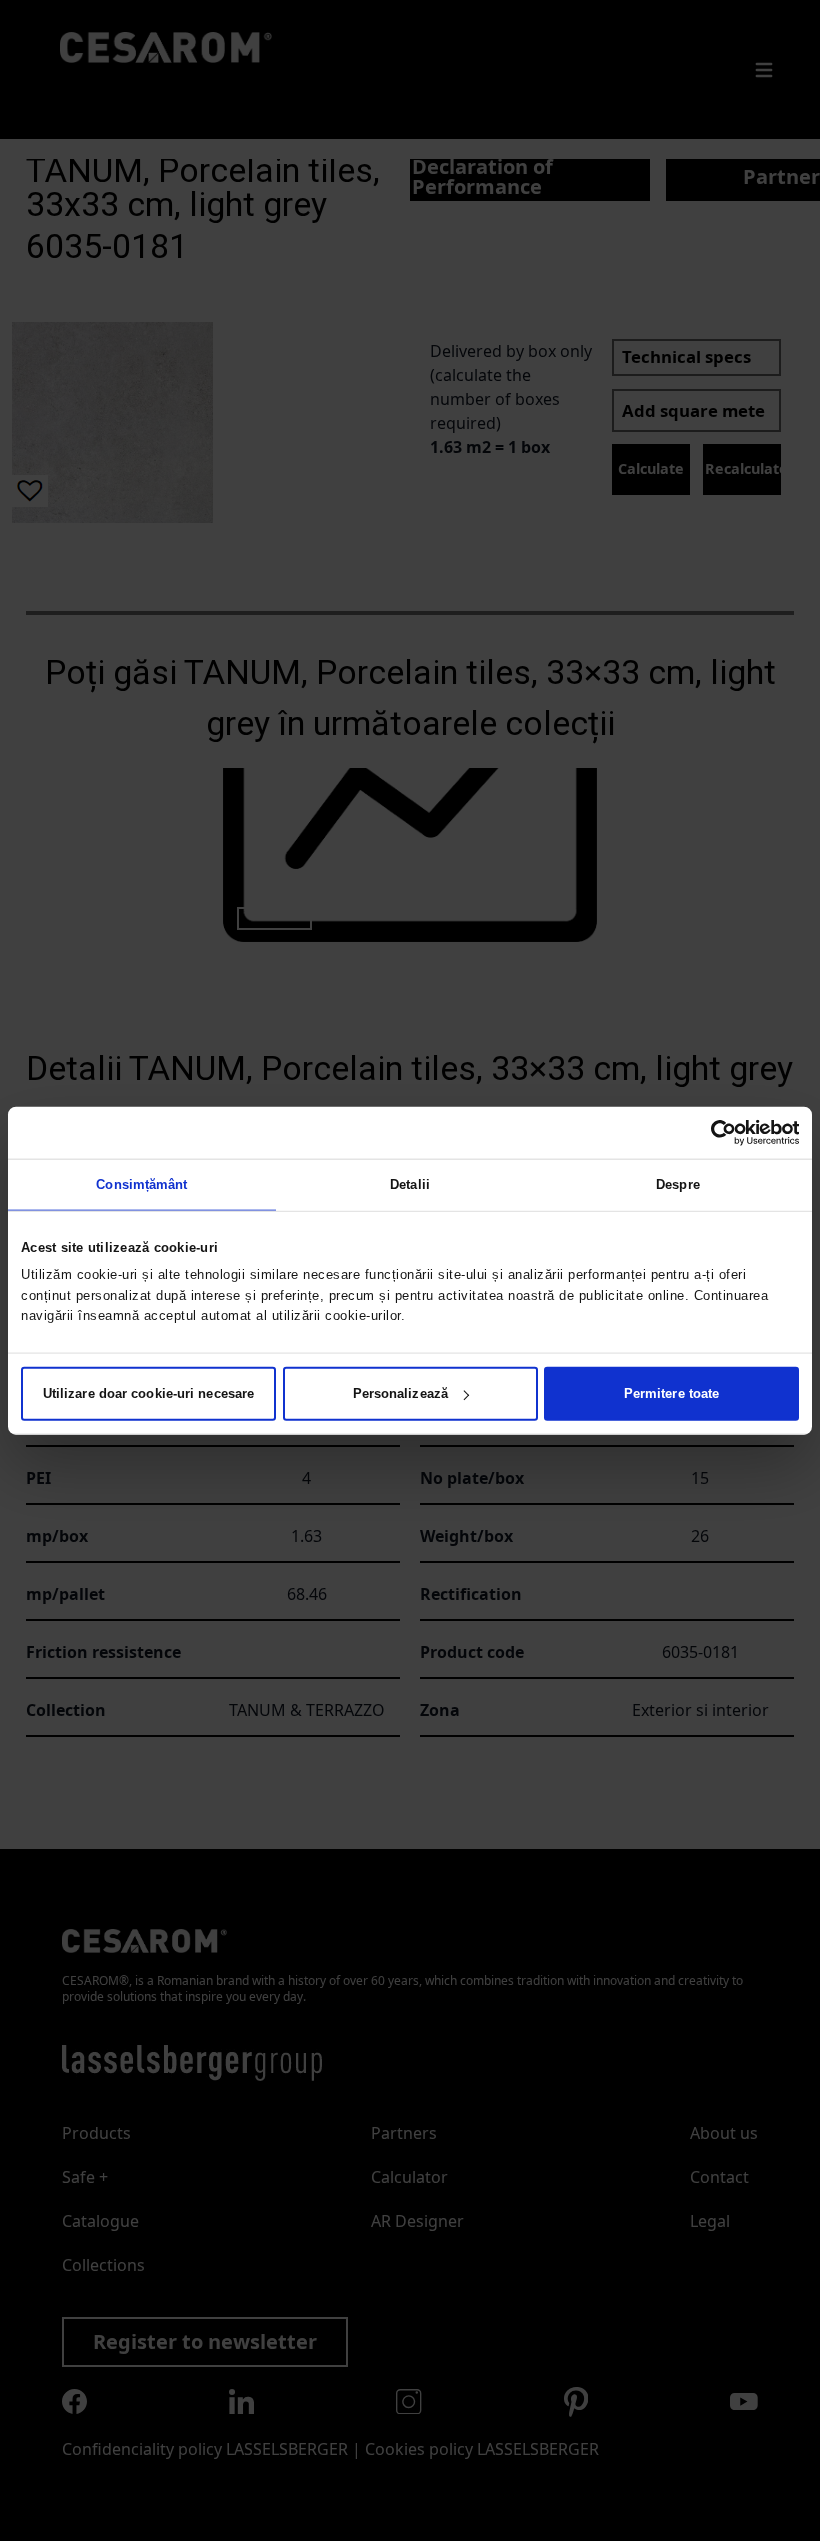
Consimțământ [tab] (141, 1183)
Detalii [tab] (410, 1183)
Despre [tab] (678, 1183)
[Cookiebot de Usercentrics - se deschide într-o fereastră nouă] (711, 1132)
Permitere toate (672, 1393)
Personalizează (400, 1393)
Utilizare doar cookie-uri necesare (148, 1393)
